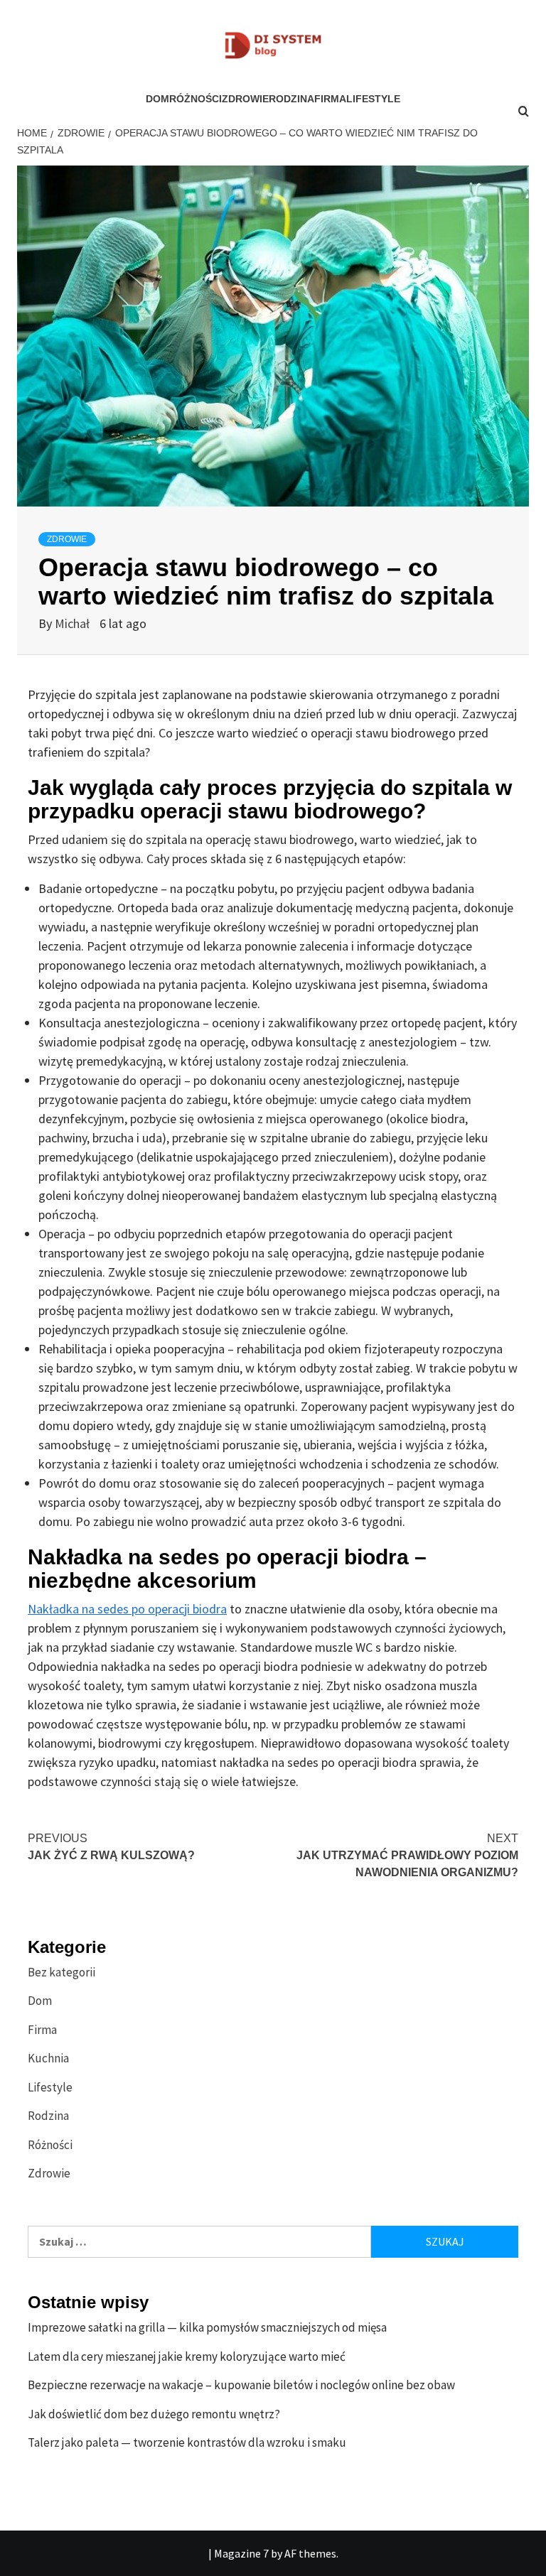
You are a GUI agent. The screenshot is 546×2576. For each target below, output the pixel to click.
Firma (330, 99)
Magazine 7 (241, 2553)
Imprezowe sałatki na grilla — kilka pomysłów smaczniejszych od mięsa (207, 2327)
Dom (157, 99)
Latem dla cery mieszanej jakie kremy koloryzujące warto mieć (187, 2356)
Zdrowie (245, 99)
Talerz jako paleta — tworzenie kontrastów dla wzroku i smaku (187, 2442)
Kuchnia (48, 2058)
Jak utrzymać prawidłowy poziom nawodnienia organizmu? (407, 1855)
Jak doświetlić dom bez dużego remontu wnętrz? (154, 2414)
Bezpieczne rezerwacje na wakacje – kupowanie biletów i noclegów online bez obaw (241, 2385)
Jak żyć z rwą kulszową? (111, 1847)
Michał (74, 623)
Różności (196, 99)
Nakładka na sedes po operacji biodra (127, 1609)
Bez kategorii (61, 1972)
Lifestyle (373, 99)
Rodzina (291, 99)
